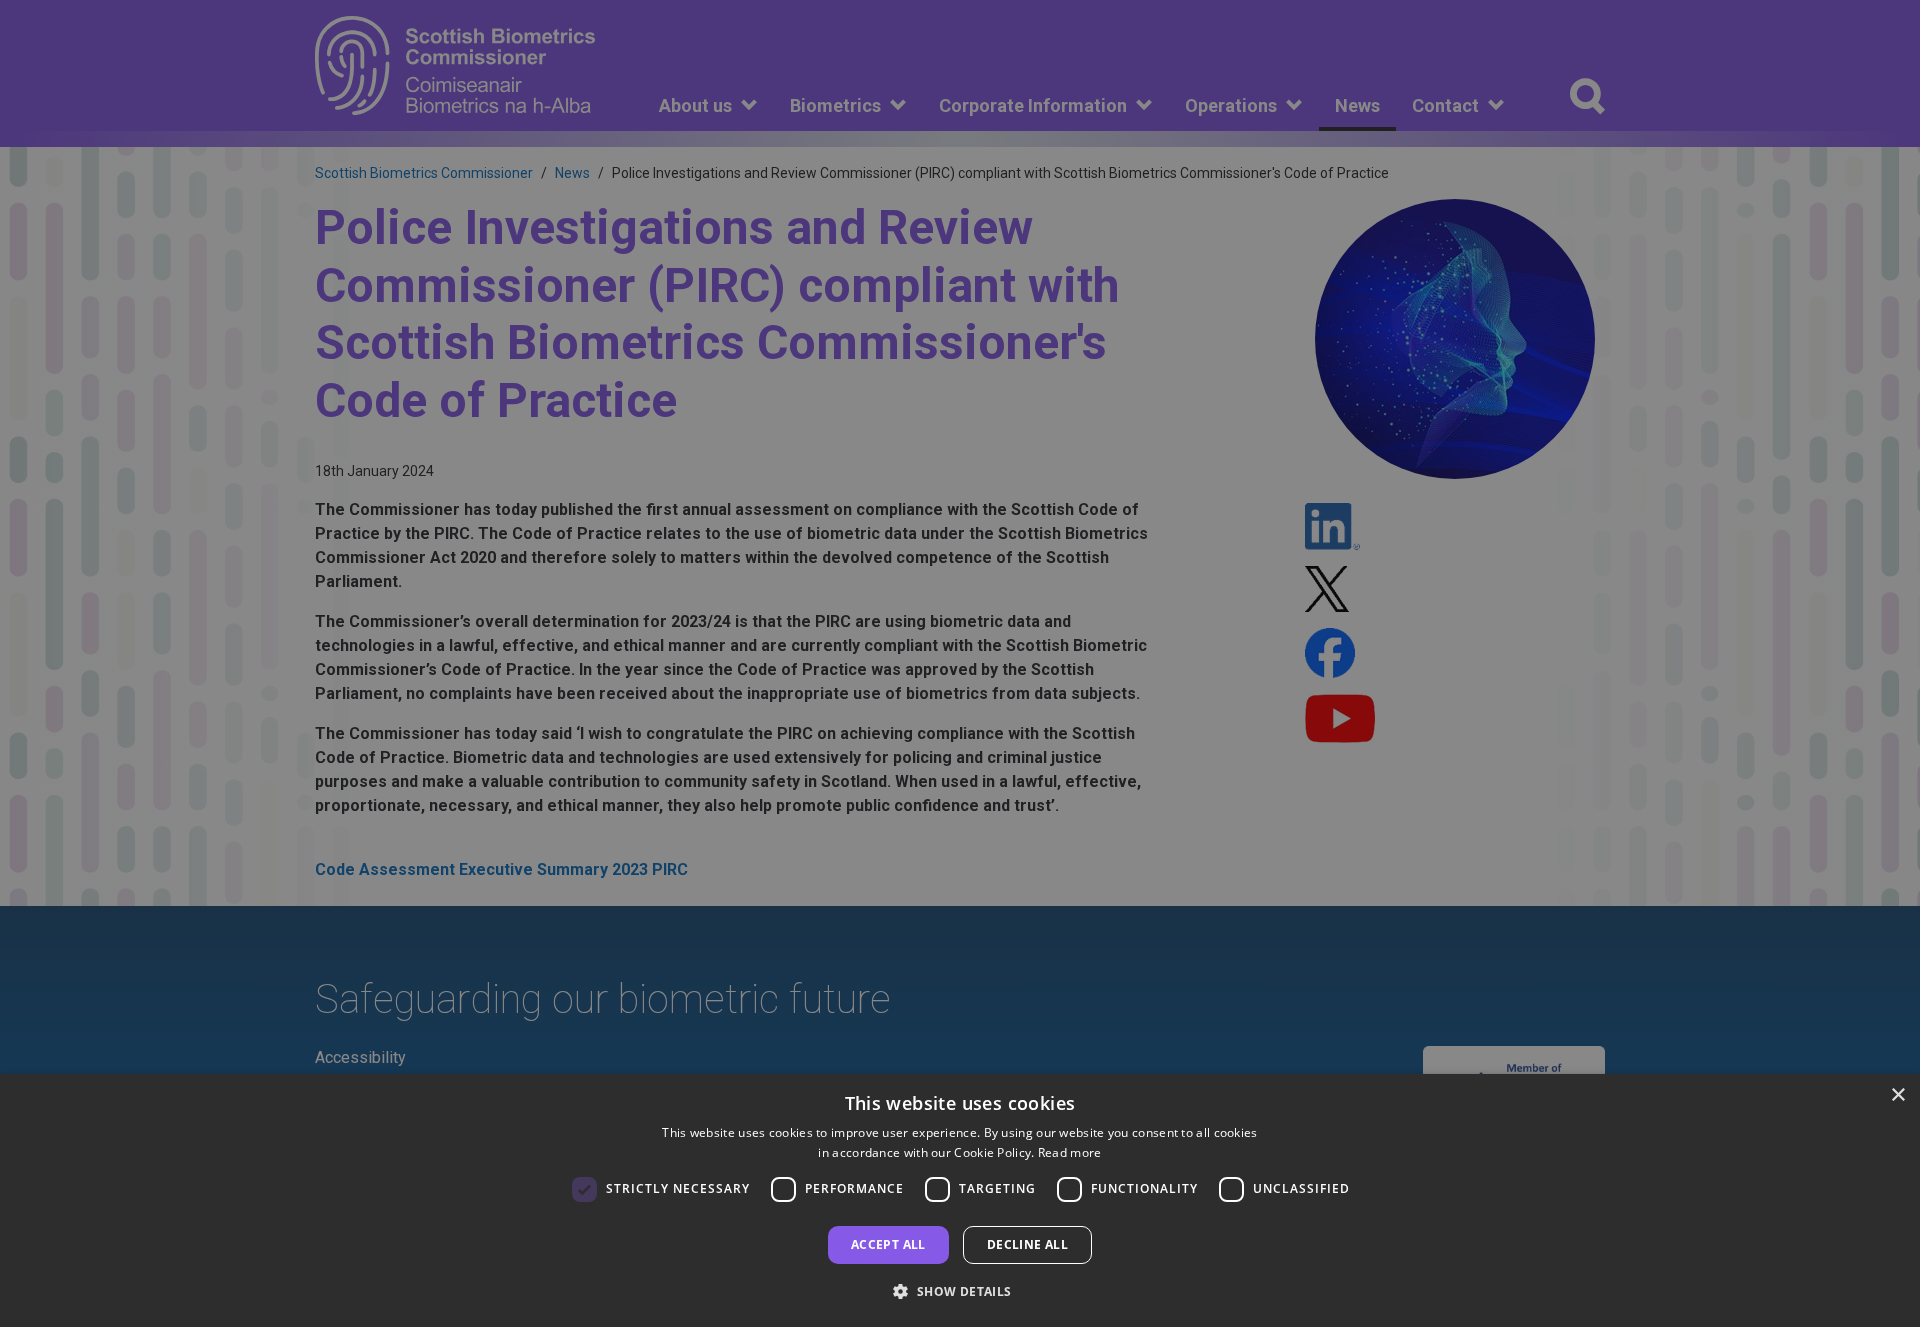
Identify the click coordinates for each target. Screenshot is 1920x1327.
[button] (959, 1291)
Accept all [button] (888, 1244)
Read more (1070, 1152)
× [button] (1897, 1095)
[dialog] (960, 1200)
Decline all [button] (1027, 1244)
